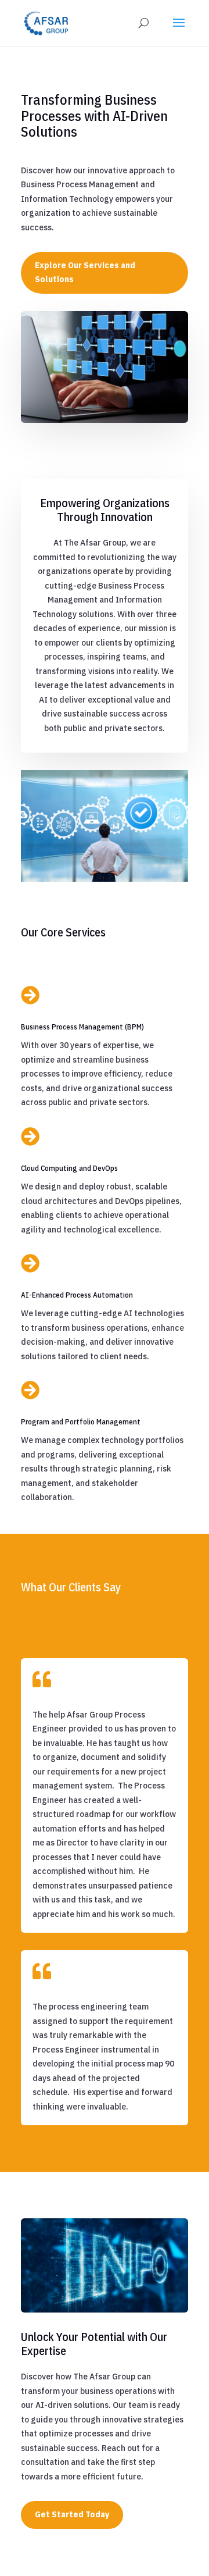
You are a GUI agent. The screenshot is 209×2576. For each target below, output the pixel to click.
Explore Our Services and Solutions (85, 272)
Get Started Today (72, 2514)
